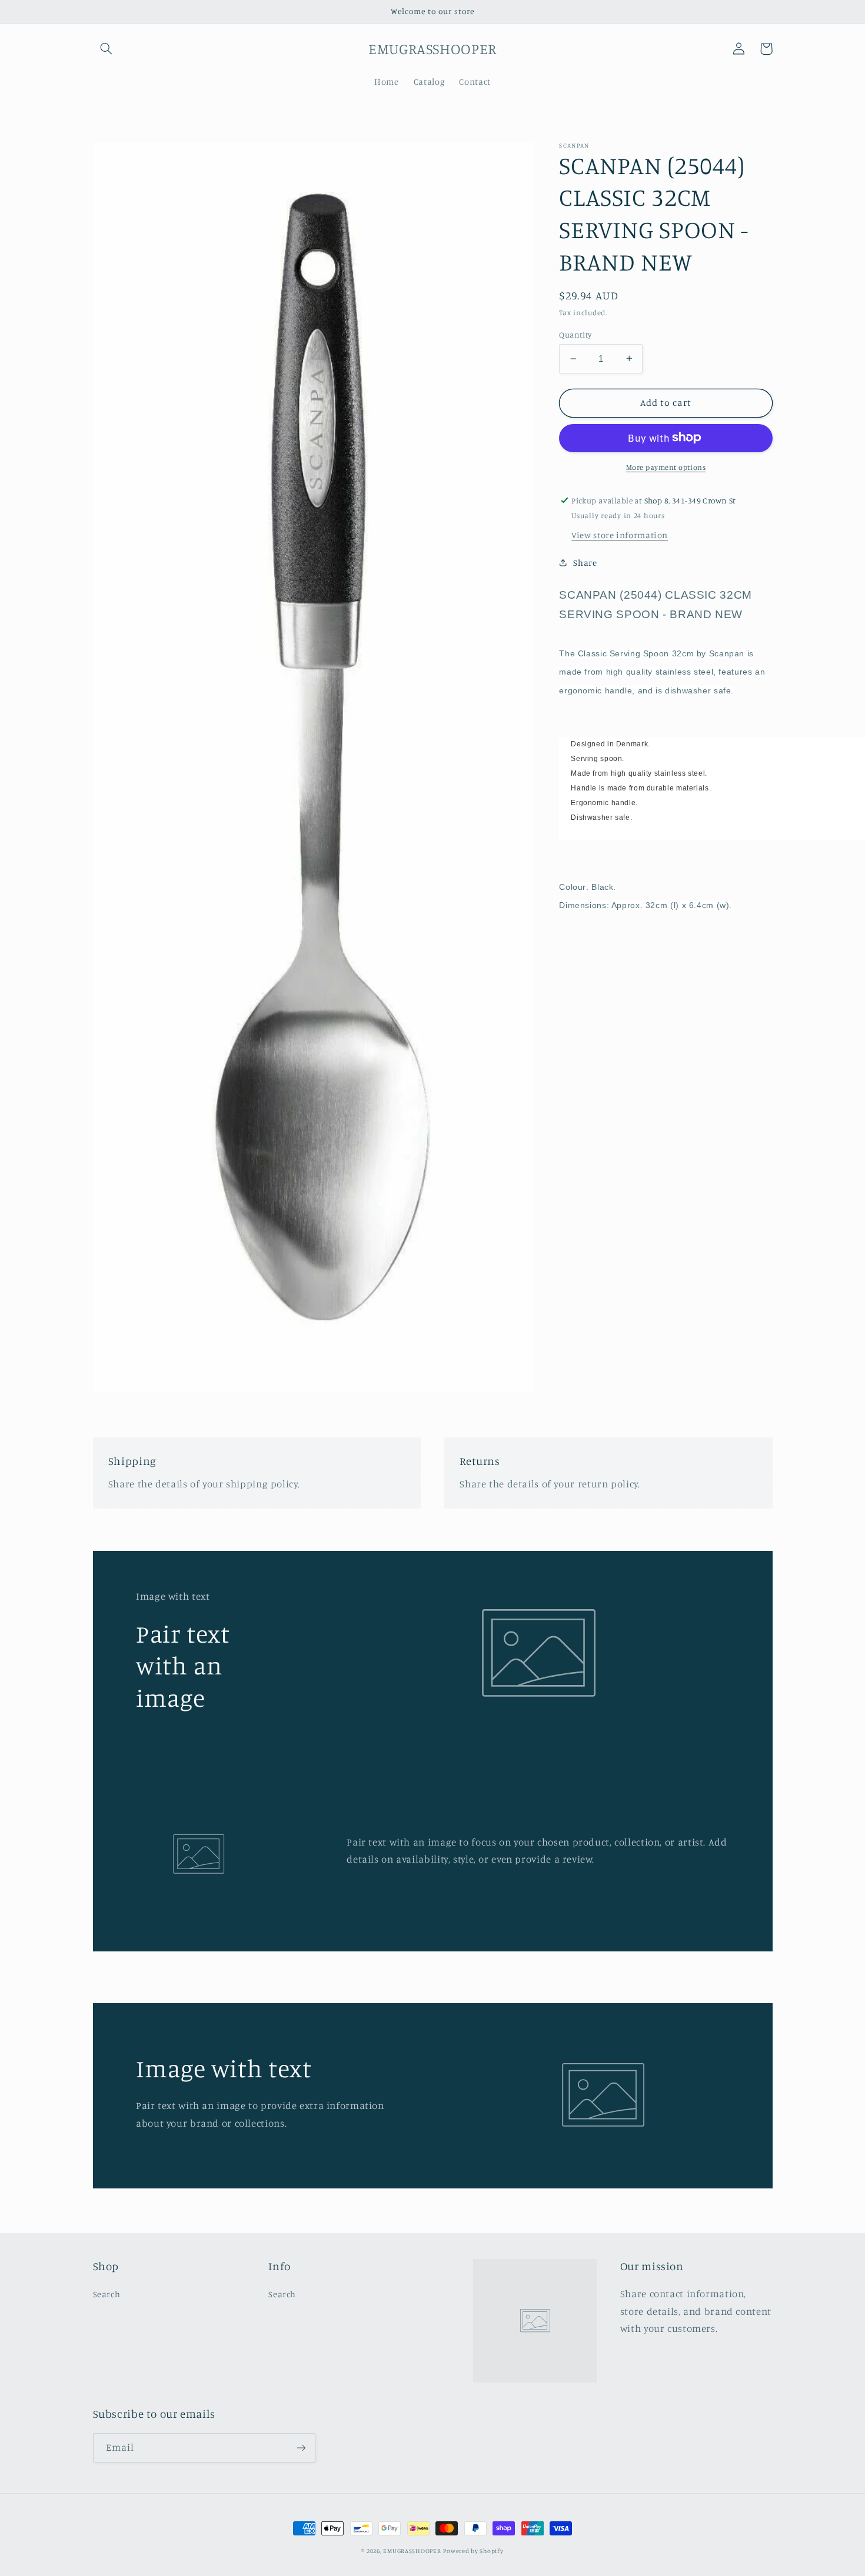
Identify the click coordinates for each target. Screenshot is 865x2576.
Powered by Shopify (473, 2551)
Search (107, 2294)
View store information (620, 534)
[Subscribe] (301, 2447)
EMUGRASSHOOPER (412, 2551)
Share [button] (585, 563)
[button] (107, 49)
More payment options (666, 467)
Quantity (575, 335)
